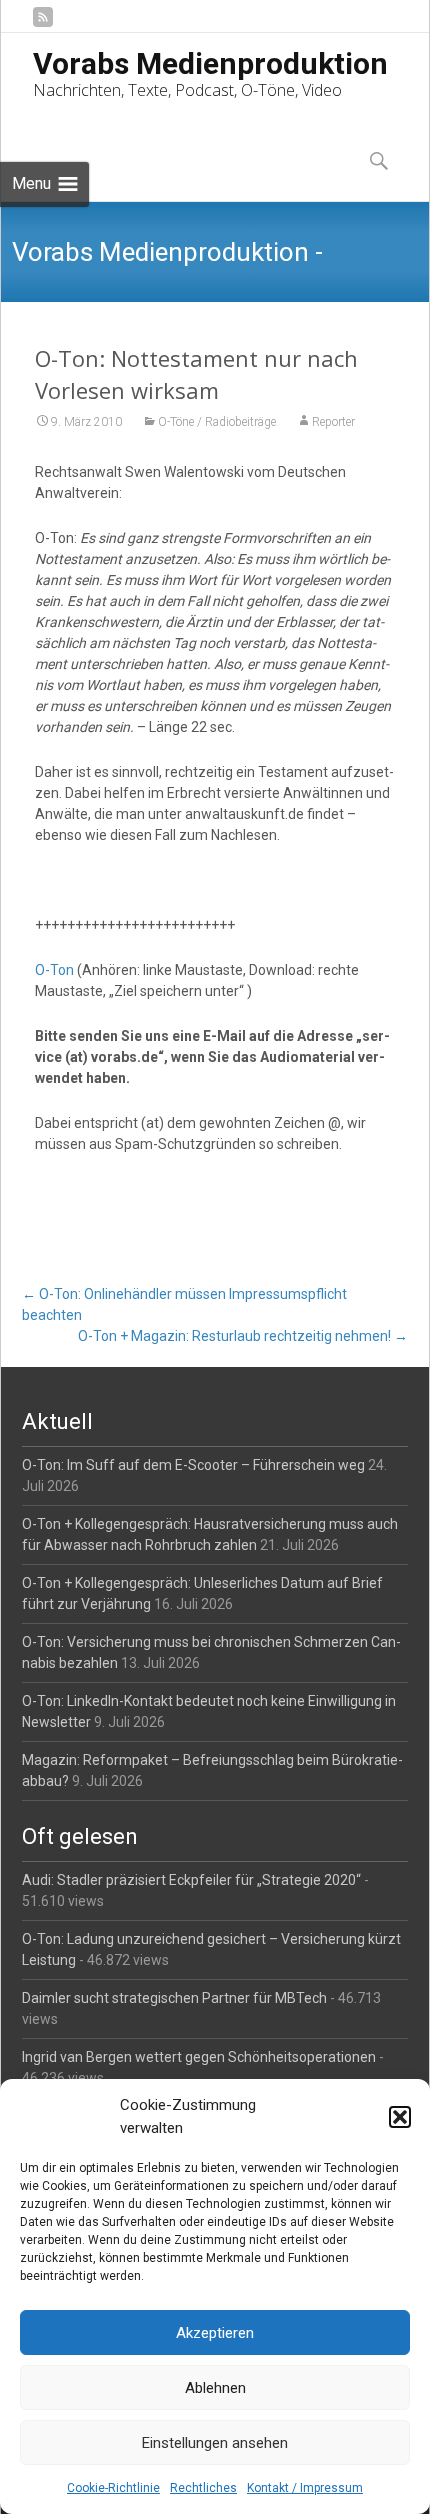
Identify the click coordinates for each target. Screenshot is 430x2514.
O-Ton (54, 970)
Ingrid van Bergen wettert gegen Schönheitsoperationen (199, 2057)
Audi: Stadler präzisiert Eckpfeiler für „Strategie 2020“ (191, 1880)
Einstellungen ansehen (215, 2443)
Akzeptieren (215, 2333)
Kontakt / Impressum (305, 2488)
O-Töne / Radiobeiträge (217, 422)
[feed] (43, 24)
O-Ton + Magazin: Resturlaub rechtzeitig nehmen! (243, 1336)
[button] (400, 2117)
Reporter (333, 422)
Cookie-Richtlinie (113, 2488)
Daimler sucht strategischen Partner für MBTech (174, 1998)
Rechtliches (203, 2488)
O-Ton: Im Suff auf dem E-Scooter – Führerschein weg (193, 1465)
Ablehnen (215, 2388)
